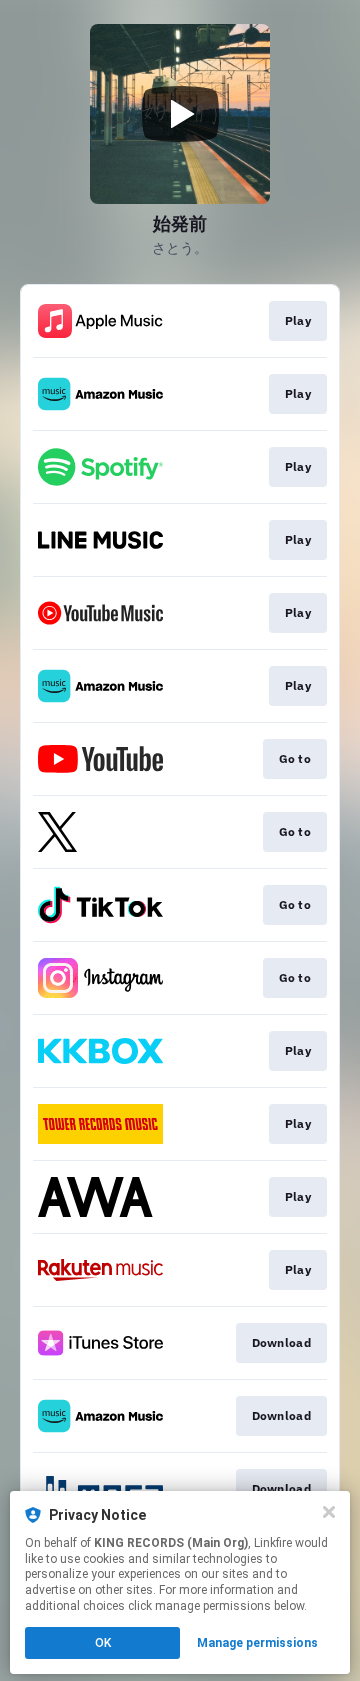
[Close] (329, 1512)
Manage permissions (257, 1643)
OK (103, 1643)
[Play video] (180, 114)
